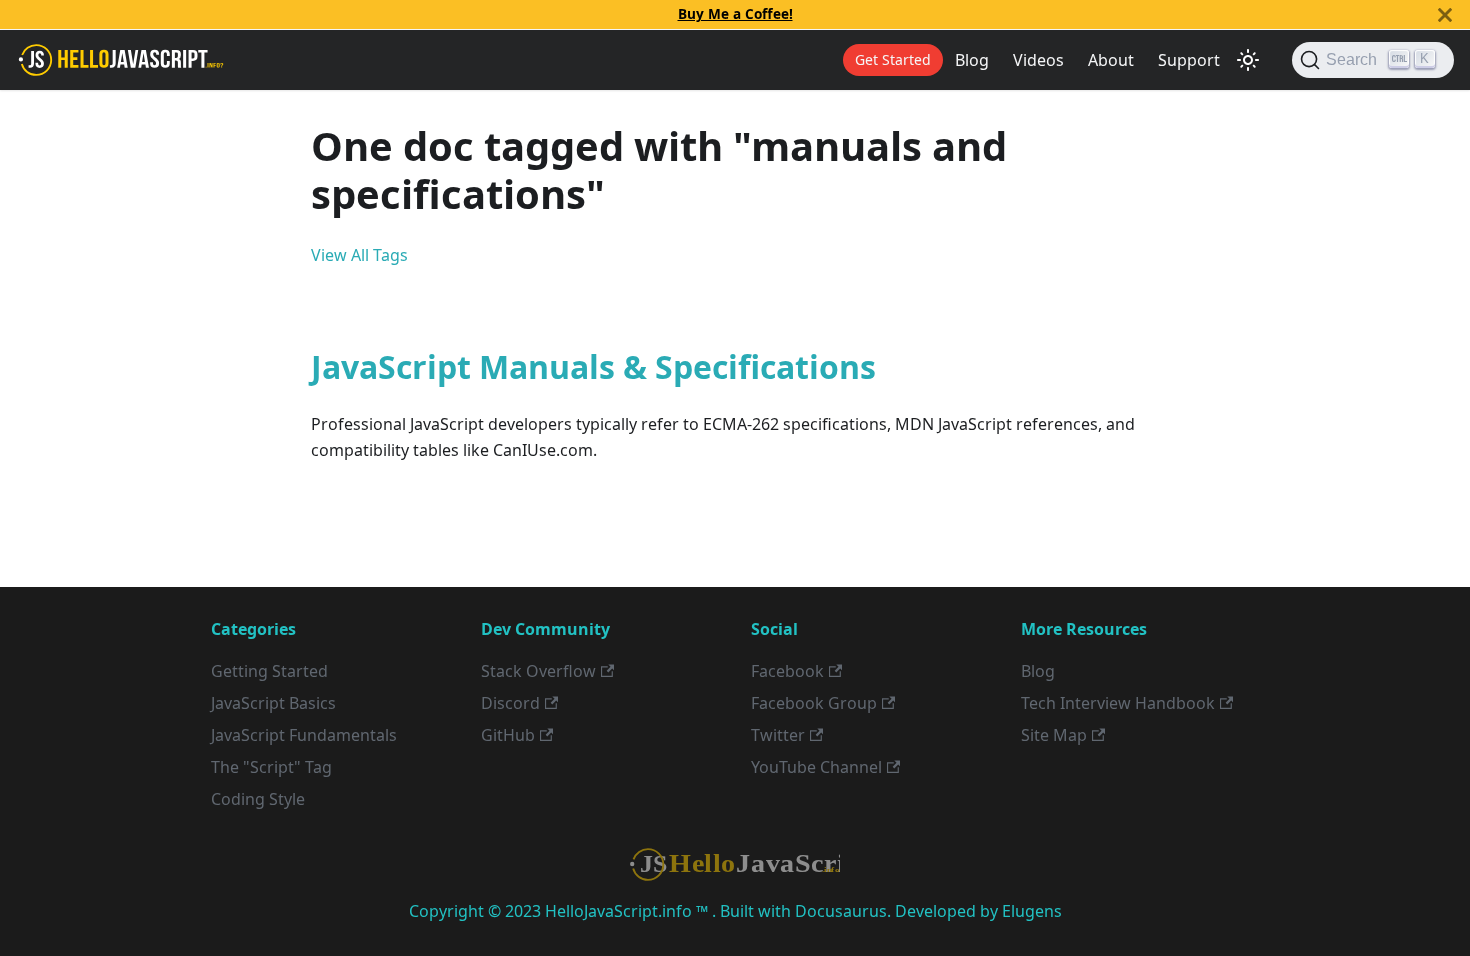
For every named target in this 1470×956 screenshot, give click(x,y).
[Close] (1445, 14)
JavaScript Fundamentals (304, 735)
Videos (1038, 60)
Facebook (787, 671)
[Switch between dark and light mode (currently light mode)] (1248, 60)
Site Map (1054, 735)
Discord (510, 703)
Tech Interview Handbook (1118, 703)
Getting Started (269, 671)
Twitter (778, 735)
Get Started (893, 59)
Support (1189, 60)
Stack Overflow (538, 671)
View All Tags (359, 255)
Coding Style (258, 799)
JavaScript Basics (273, 703)
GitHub (508, 735)
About (1111, 60)
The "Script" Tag (271, 767)
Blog (972, 60)
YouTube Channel (816, 767)
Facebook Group (814, 703)
